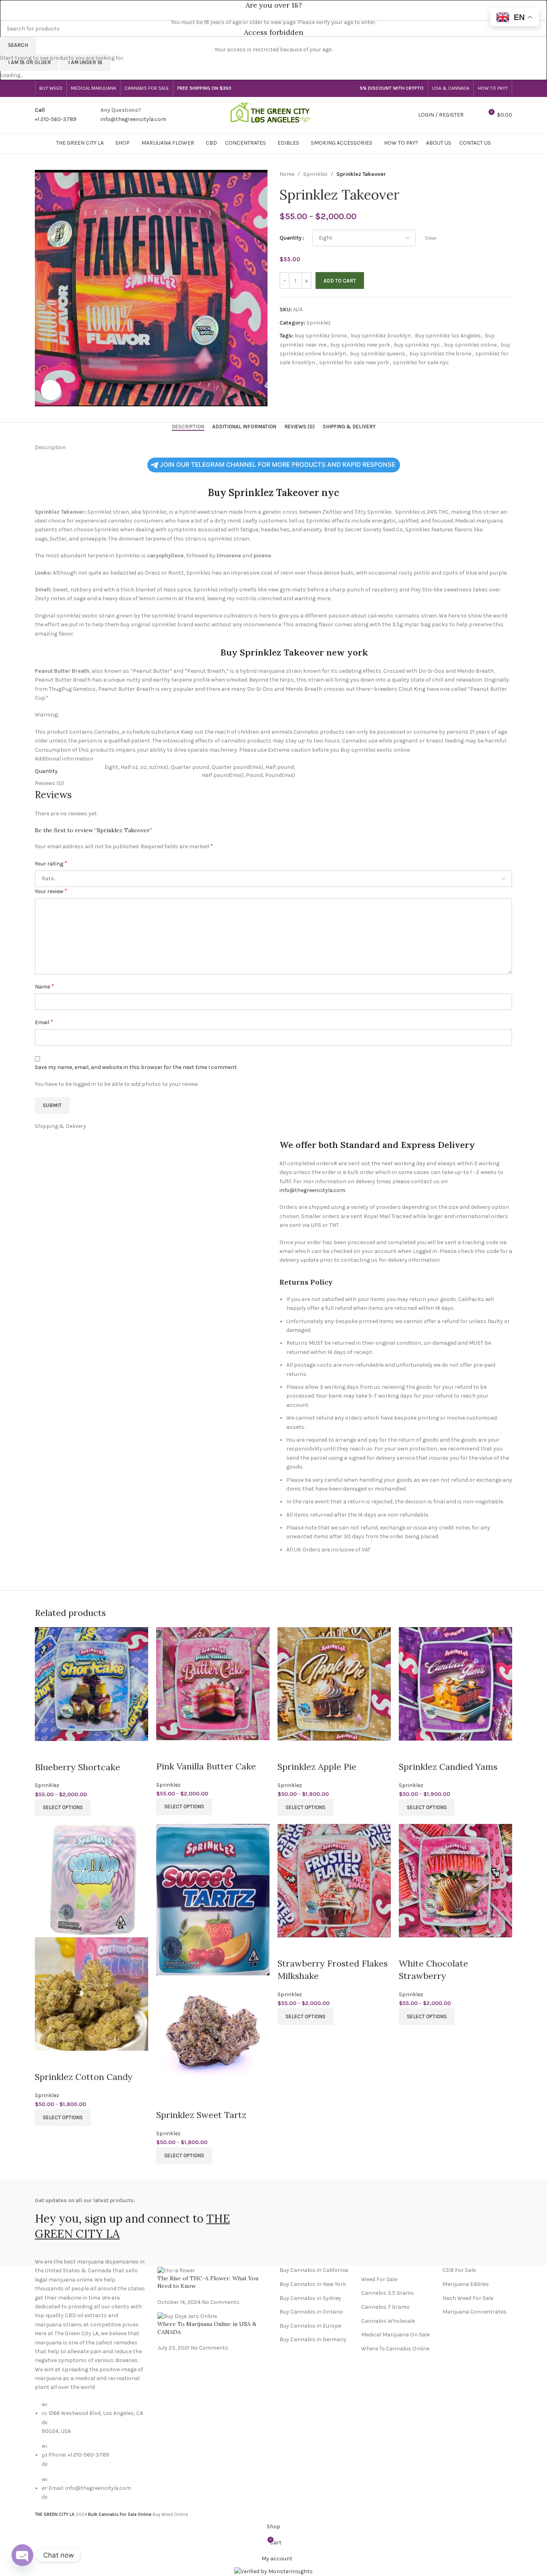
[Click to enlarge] (51, 390)
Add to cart (340, 281)
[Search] (474, 115)
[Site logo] (273, 114)
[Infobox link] (56, 115)
